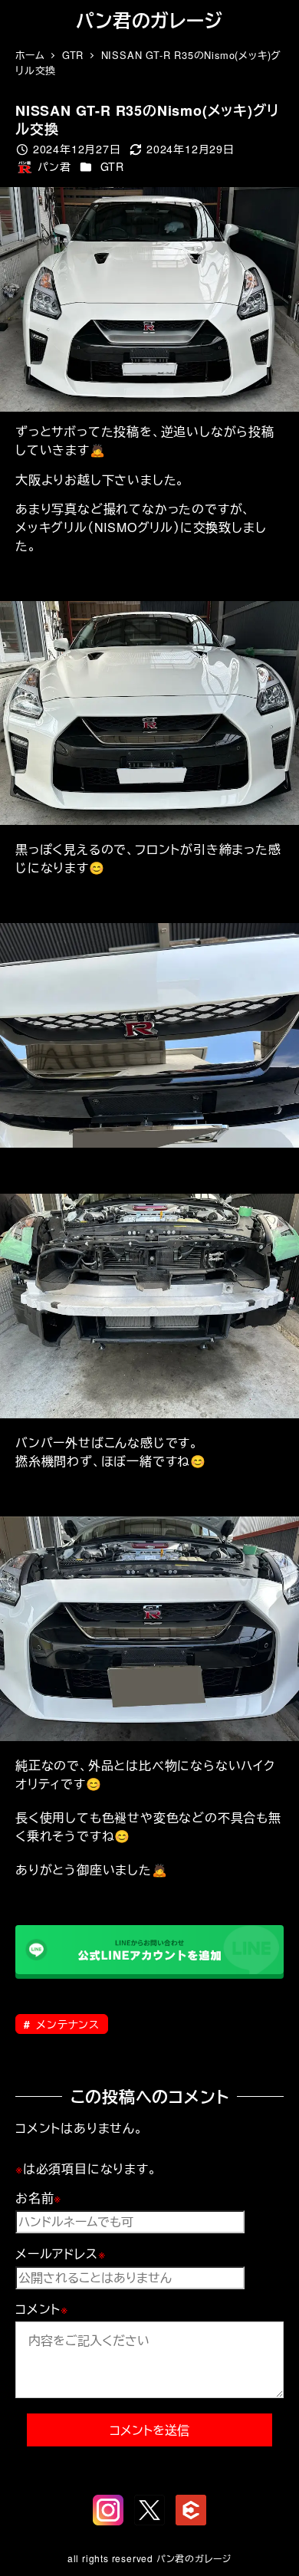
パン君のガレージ (149, 20)
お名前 (38, 2198)
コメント (42, 2309)
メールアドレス (60, 2254)
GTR (112, 166)
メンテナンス (66, 2024)
